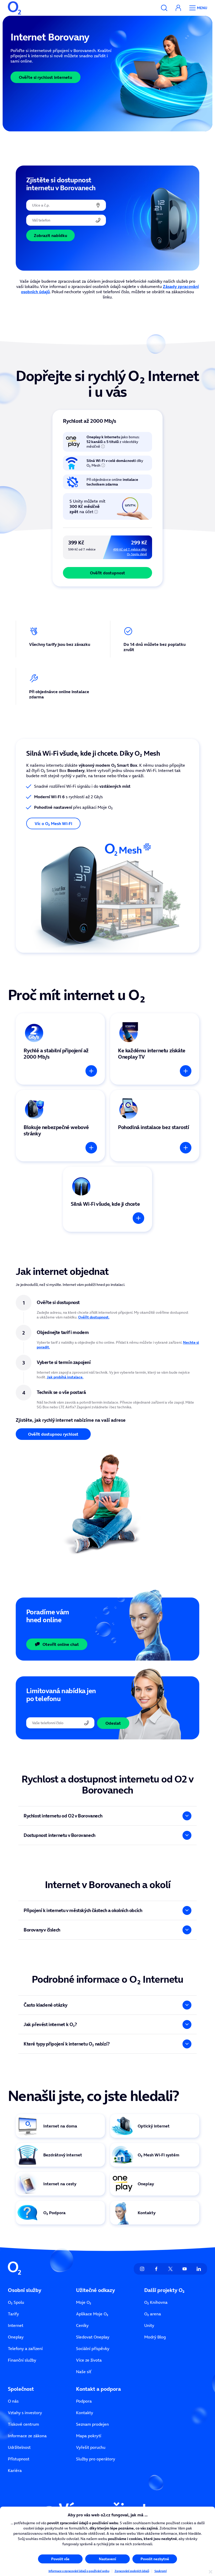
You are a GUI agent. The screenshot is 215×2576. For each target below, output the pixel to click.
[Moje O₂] (178, 8)
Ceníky (82, 2325)
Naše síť (84, 2372)
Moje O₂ (84, 2302)
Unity (149, 2325)
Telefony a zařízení (25, 2348)
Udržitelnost (19, 2447)
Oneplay (16, 2337)
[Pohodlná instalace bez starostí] (155, 1126)
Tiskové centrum (23, 2424)
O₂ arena (153, 2314)
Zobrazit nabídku (50, 235)
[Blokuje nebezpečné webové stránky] (60, 1126)
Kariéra (15, 2470)
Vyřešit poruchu (91, 2447)
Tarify (13, 2314)
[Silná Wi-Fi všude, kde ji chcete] (107, 1199)
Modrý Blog (155, 2337)
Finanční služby (22, 2360)
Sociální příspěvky (93, 2348)
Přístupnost (19, 2459)
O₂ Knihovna (156, 2302)
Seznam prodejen (92, 2424)
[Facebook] (156, 2269)
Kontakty (85, 2413)
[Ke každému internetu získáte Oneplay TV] (155, 1049)
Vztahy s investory (25, 2413)
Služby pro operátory (96, 2459)
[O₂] (14, 8)
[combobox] (66, 205)
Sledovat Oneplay (93, 2337)
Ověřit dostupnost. (94, 1317)
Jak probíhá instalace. (65, 1377)
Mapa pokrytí (89, 2436)
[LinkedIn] (199, 2269)
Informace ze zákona (27, 2436)
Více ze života (89, 2360)
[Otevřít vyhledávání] (164, 8)
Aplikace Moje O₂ (92, 2314)
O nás (13, 2401)
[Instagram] (142, 2269)
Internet (16, 2325)
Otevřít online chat (61, 1644)
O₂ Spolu (16, 2302)
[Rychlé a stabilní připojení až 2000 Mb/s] (60, 1049)
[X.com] (170, 2269)
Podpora (84, 2401)
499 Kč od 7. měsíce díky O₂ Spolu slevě (130, 552)
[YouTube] (185, 2269)
